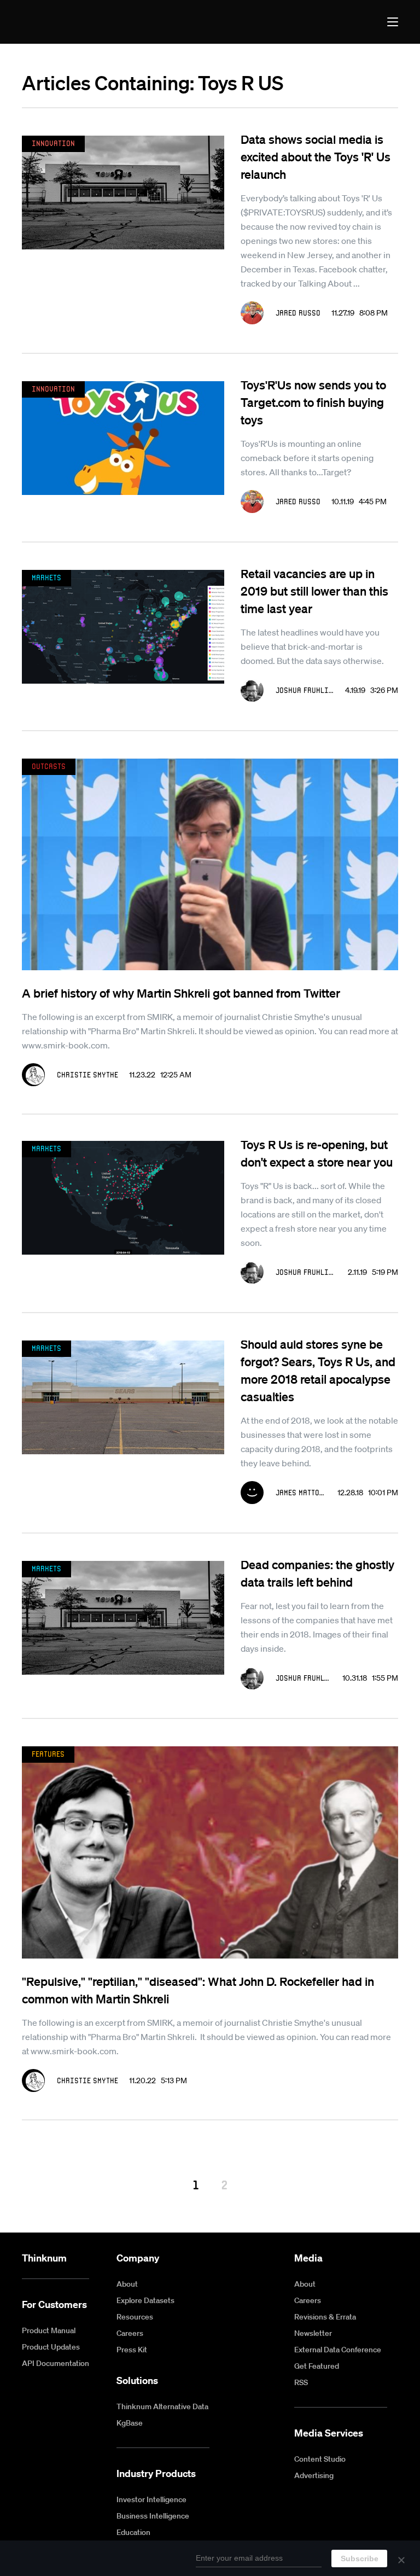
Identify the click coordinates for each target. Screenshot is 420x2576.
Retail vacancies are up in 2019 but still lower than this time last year (314, 591)
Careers (130, 2333)
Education (133, 2532)
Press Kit (132, 2350)
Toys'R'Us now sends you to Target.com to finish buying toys (313, 402)
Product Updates (51, 2347)
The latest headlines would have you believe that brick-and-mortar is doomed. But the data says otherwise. (312, 646)
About (127, 2284)
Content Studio (320, 2459)
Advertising (314, 2475)
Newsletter (313, 2333)
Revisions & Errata (325, 2317)
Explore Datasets (145, 2300)
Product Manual (49, 2330)
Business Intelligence (153, 2516)
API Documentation (56, 2363)
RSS (301, 2382)
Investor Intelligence (151, 2499)
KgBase (130, 2423)
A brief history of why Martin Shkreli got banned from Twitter (181, 993)
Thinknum (44, 2258)
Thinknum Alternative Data (162, 2406)
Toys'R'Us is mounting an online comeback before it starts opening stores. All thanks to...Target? (307, 458)
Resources (135, 2317)
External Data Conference (338, 2350)
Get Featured (317, 2366)
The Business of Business (62, 22)
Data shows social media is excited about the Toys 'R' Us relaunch (316, 156)
